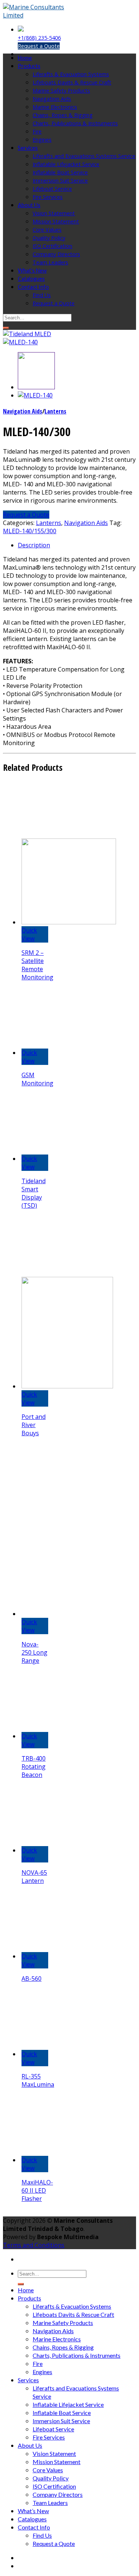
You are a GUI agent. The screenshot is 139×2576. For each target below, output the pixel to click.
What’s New (32, 271)
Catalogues (31, 279)
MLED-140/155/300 (30, 531)
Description (34, 545)
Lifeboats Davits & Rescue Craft (72, 82)
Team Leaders (50, 262)
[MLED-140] (20, 342)
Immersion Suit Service (60, 181)
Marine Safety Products (61, 91)
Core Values (47, 230)
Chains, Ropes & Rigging (63, 115)
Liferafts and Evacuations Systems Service (84, 156)
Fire (37, 131)
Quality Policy (49, 238)
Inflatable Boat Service (60, 172)
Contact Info (33, 287)
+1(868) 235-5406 (39, 38)
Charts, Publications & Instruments (75, 123)
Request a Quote (39, 46)
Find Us (42, 295)
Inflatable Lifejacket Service (66, 164)
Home (25, 58)
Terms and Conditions (34, 2245)
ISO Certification (52, 246)
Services (28, 148)
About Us (29, 205)
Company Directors (56, 254)
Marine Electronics (55, 107)
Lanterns (55, 411)
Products (29, 66)
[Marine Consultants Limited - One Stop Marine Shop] (40, 15)
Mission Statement (56, 221)
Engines (42, 140)
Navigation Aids (52, 99)
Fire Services (48, 197)
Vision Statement (54, 213)
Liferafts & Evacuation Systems (71, 74)
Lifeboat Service (52, 189)
